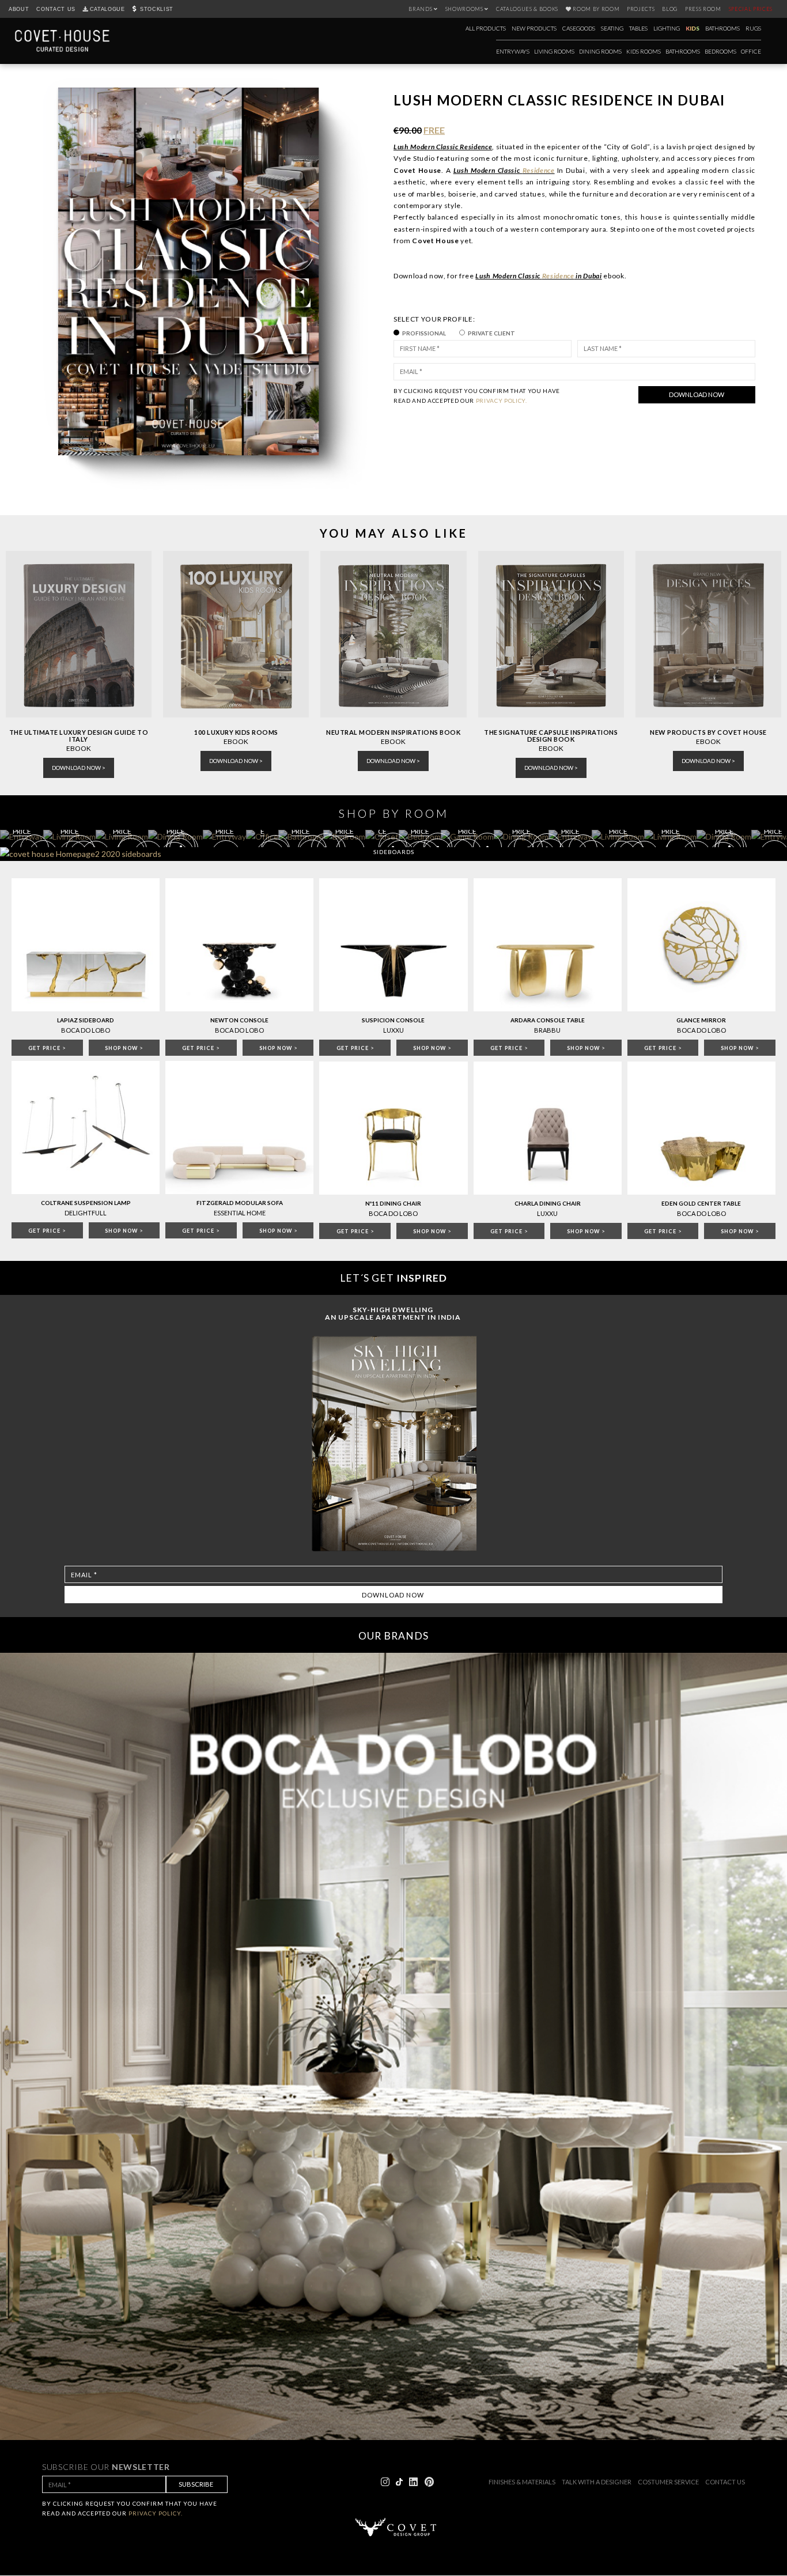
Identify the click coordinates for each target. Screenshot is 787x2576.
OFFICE (751, 51)
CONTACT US (56, 9)
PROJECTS (641, 9)
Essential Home (240, 1213)
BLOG (670, 9)
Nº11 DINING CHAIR (393, 1203)
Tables (638, 28)
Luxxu (393, 1030)
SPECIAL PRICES (751, 9)
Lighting (667, 28)
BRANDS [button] (421, 9)
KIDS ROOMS (644, 51)
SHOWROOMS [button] (465, 9)
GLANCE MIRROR (701, 1020)
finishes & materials (522, 2482)
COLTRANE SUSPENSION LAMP (86, 1203)
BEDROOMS (720, 51)
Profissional (424, 333)
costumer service (668, 2482)
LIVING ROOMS (554, 51)
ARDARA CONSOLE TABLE (548, 1020)
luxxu (547, 1213)
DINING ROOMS (600, 51)
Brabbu (547, 1030)
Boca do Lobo (86, 1030)
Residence (539, 170)
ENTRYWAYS (513, 51)
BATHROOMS (683, 51)
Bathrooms (722, 28)
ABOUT (19, 9)
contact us (725, 2482)
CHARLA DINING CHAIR (548, 1203)
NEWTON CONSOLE (239, 1020)
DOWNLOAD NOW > (79, 768)
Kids (693, 28)
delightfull (86, 1213)
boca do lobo (393, 1213)
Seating (612, 28)
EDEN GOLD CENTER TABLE (701, 1203)
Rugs (753, 28)
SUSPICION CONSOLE (393, 1020)
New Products (534, 28)
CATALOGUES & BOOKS (527, 9)
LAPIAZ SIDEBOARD (86, 1020)
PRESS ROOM (703, 9)
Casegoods (579, 28)
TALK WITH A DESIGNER (597, 2482)
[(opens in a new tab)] (236, 635)
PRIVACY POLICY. (502, 401)
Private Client (491, 333)
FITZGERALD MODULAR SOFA (240, 1203)
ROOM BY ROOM (596, 9)
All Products (486, 28)
